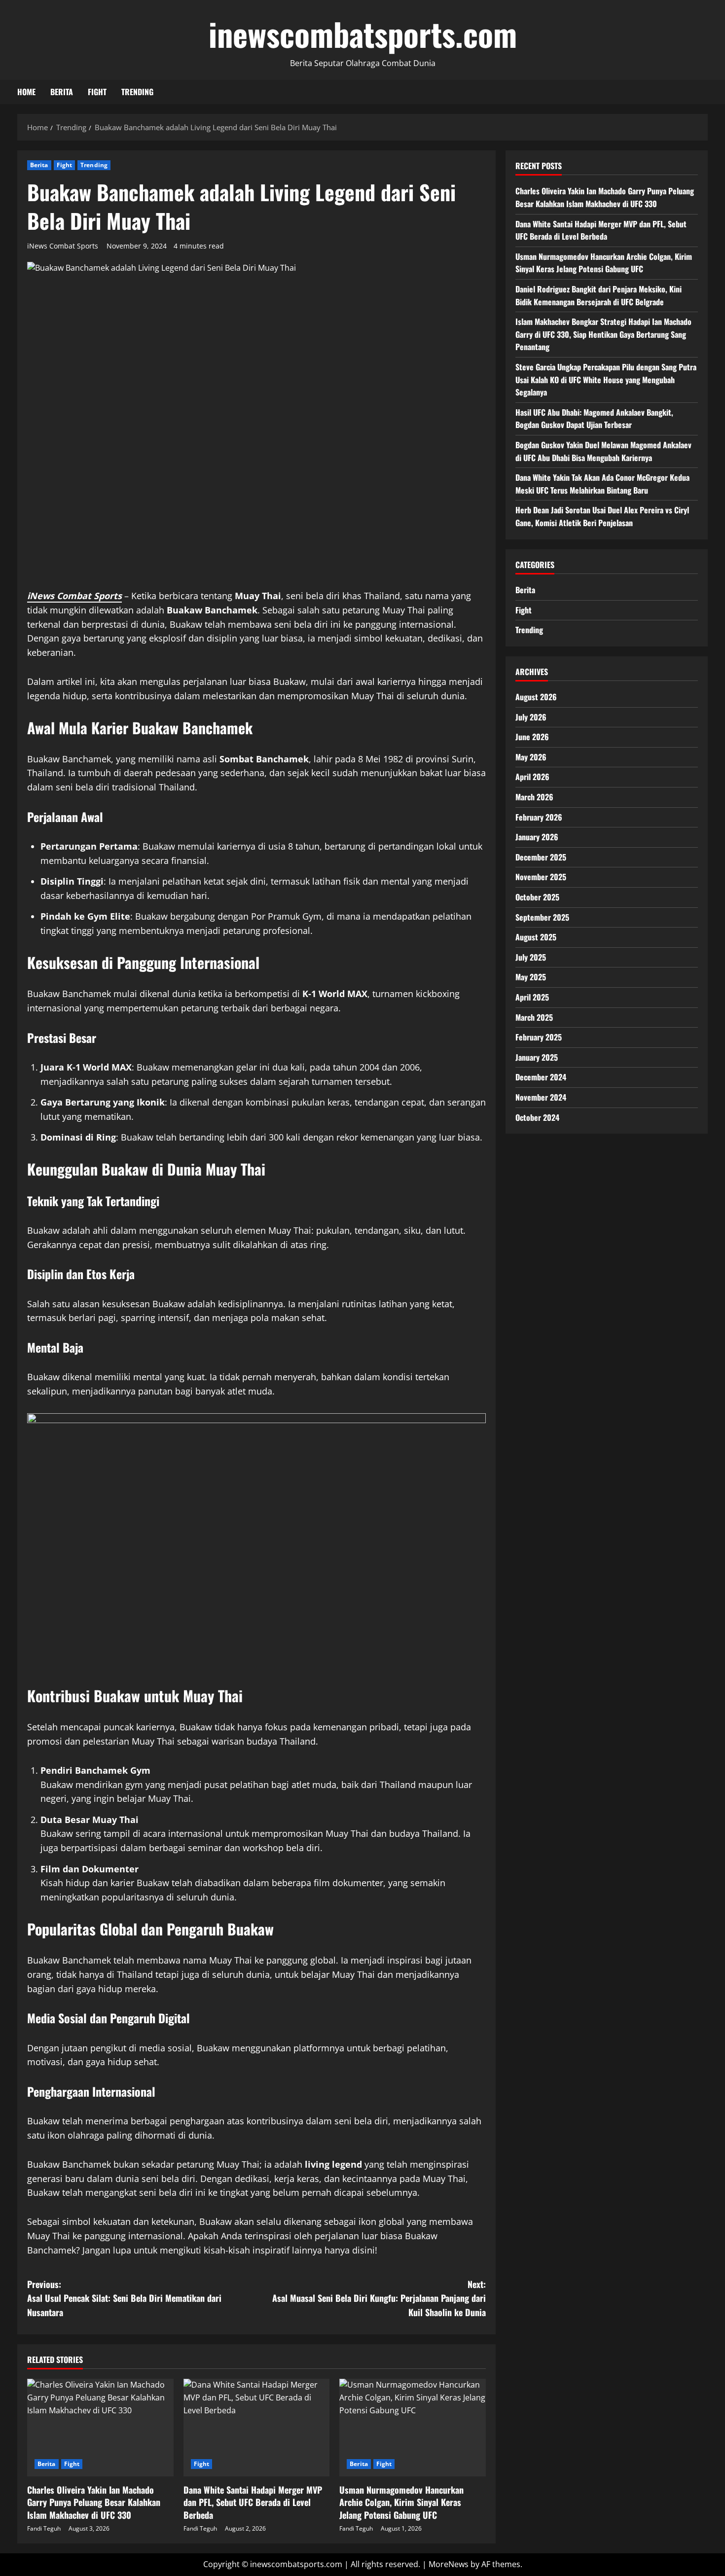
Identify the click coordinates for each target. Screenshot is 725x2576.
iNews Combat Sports (63, 246)
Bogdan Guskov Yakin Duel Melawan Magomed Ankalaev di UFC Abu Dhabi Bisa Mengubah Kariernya (603, 451)
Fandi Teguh (44, 2528)
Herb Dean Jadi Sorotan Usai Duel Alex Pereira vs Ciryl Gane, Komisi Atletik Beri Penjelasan (602, 516)
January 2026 (537, 837)
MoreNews (449, 2564)
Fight (97, 92)
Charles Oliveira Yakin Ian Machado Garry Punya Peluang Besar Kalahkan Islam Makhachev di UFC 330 (94, 2502)
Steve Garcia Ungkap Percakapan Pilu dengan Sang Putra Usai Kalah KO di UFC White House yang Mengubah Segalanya (606, 379)
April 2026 (532, 777)
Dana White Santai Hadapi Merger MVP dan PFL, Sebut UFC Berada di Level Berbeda (253, 2502)
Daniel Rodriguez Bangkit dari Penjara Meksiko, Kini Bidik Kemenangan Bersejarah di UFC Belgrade (598, 295)
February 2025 (539, 1037)
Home (26, 92)
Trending (137, 92)
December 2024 (541, 1077)
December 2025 (541, 857)
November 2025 (541, 877)
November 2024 (541, 1097)
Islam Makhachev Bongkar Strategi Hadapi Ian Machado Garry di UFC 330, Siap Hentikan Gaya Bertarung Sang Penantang (603, 334)
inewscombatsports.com (363, 34)
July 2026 (531, 716)
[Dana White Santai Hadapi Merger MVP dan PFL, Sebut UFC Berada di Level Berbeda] (257, 2428)
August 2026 (536, 697)
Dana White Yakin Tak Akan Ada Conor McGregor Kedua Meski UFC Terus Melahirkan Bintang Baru (602, 484)
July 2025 (531, 957)
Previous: (124, 2298)
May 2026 (531, 756)
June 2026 (532, 737)
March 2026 (534, 797)
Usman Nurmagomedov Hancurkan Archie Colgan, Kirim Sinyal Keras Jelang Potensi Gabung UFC (401, 2502)
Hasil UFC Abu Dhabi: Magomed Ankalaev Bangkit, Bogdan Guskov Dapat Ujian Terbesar (594, 418)
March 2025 (534, 1017)
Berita (62, 92)
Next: (379, 2298)
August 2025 (536, 937)
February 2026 (539, 817)
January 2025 (537, 1057)
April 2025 (532, 997)
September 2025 (542, 917)
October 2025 (537, 897)
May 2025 (531, 977)
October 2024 (537, 1117)
